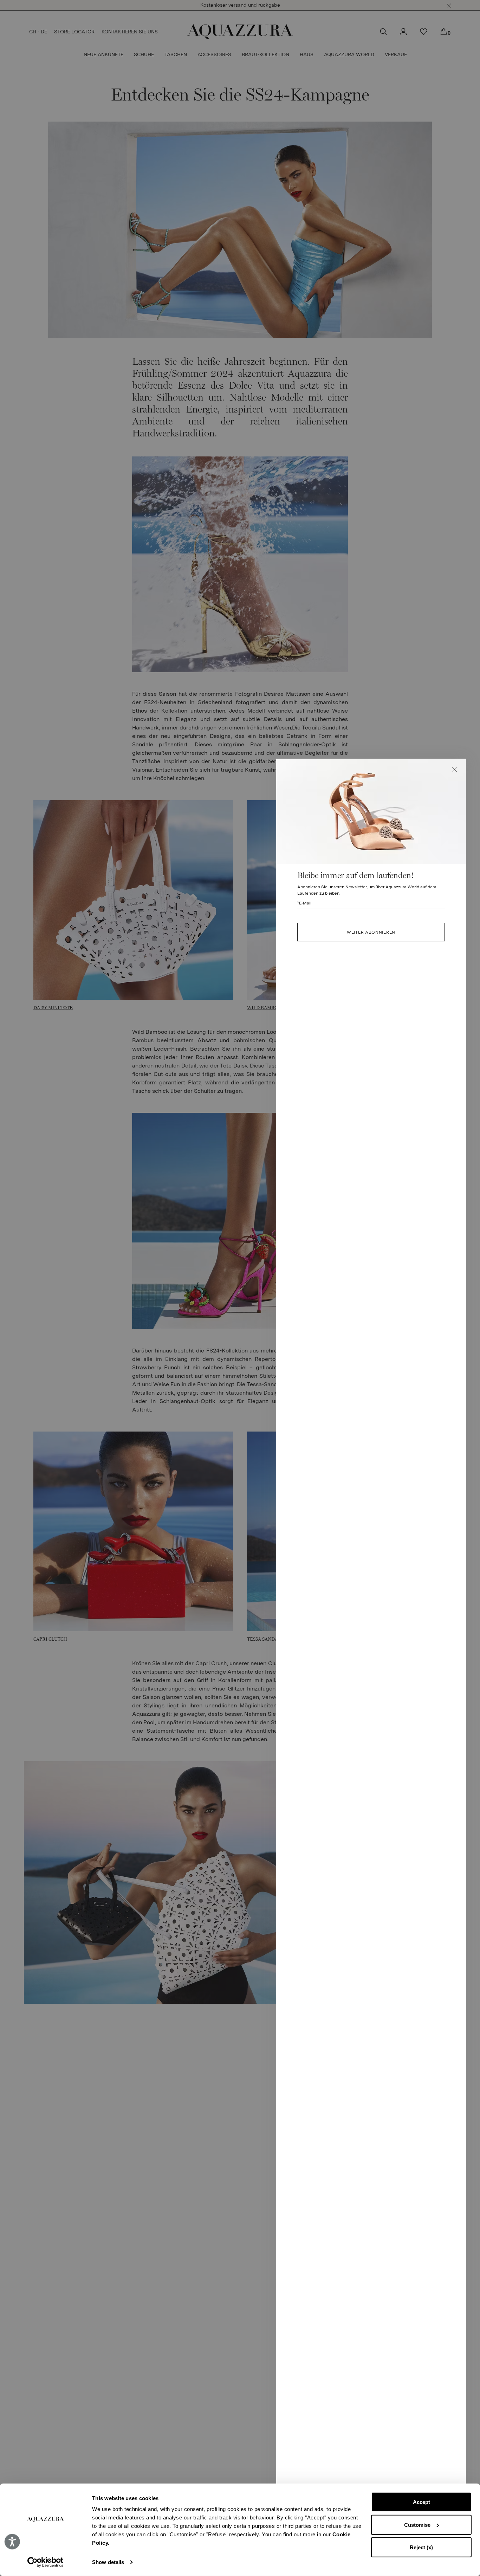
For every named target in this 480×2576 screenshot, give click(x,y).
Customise (417, 2525)
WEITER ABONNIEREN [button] (371, 932)
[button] (455, 770)
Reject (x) (421, 2547)
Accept (421, 2502)
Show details (108, 2562)
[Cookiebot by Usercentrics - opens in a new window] (46, 2562)
